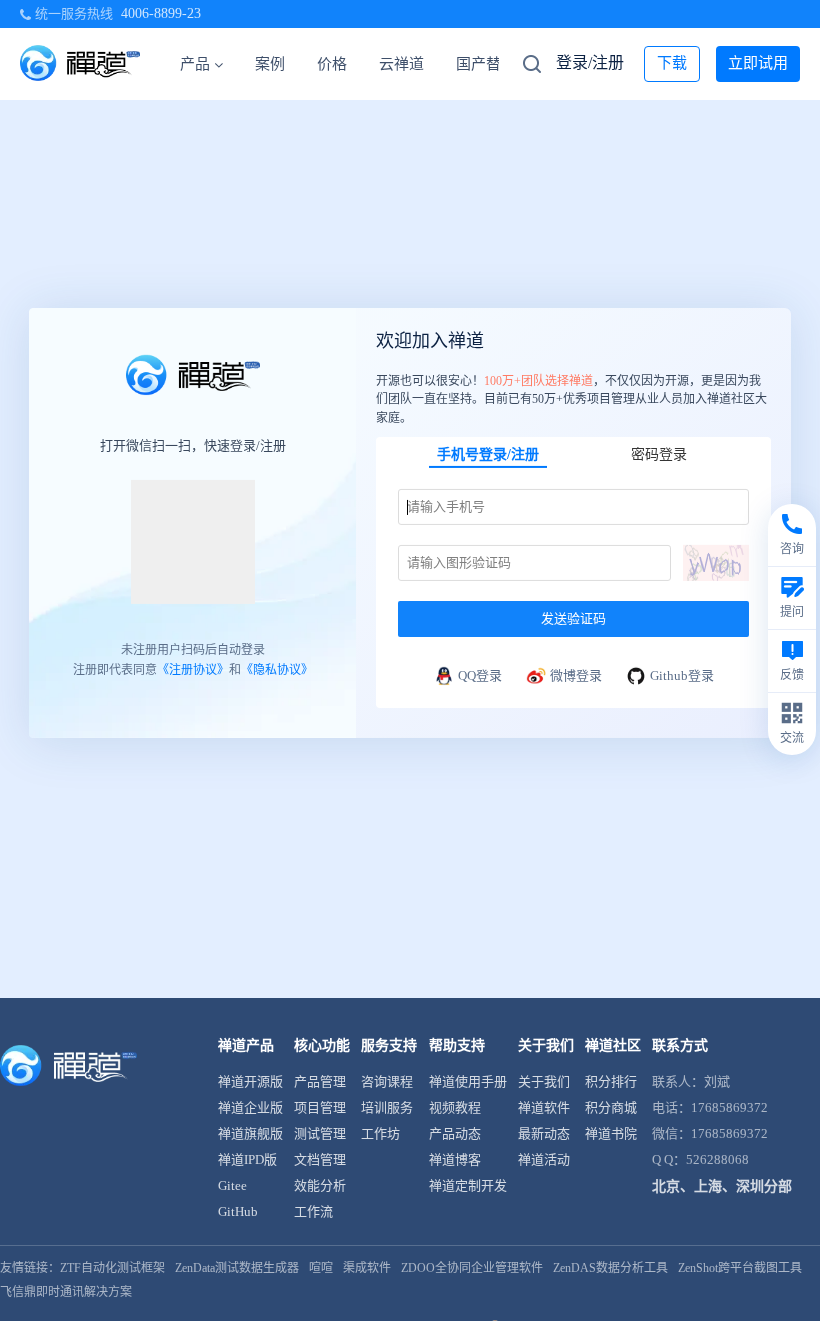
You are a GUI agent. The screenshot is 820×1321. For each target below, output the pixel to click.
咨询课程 (387, 1081)
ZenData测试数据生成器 (237, 1268)
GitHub (238, 1211)
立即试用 (758, 63)
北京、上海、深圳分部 (722, 1186)
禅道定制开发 (468, 1185)
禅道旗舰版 (250, 1133)
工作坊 (380, 1133)
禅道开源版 (250, 1081)
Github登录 (682, 675)
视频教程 (455, 1107)
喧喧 (321, 1268)
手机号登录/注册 (488, 454)
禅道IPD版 (247, 1159)
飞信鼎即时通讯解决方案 (66, 1292)
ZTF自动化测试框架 (112, 1268)
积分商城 (611, 1107)
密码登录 (659, 454)
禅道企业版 (250, 1107)
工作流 (313, 1211)
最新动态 (544, 1133)
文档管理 (320, 1159)
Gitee (232, 1185)
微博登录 (576, 675)
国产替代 (486, 64)
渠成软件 (367, 1268)
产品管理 (320, 1081)
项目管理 (320, 1107)
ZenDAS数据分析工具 (610, 1268)
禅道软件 (544, 1107)
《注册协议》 (193, 670)
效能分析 (320, 1185)
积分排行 (611, 1081)
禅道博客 (455, 1159)
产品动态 (455, 1133)
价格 (332, 64)
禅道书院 (611, 1133)
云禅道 (401, 64)
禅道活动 (544, 1159)
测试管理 (320, 1133)
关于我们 (544, 1081)
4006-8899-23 (161, 13)
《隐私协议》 (277, 670)
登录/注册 (590, 62)
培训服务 (387, 1107)
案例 (270, 64)
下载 (672, 63)
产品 (195, 64)
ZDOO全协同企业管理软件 (472, 1268)
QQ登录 (480, 675)
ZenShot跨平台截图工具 (740, 1268)
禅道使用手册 (468, 1081)
